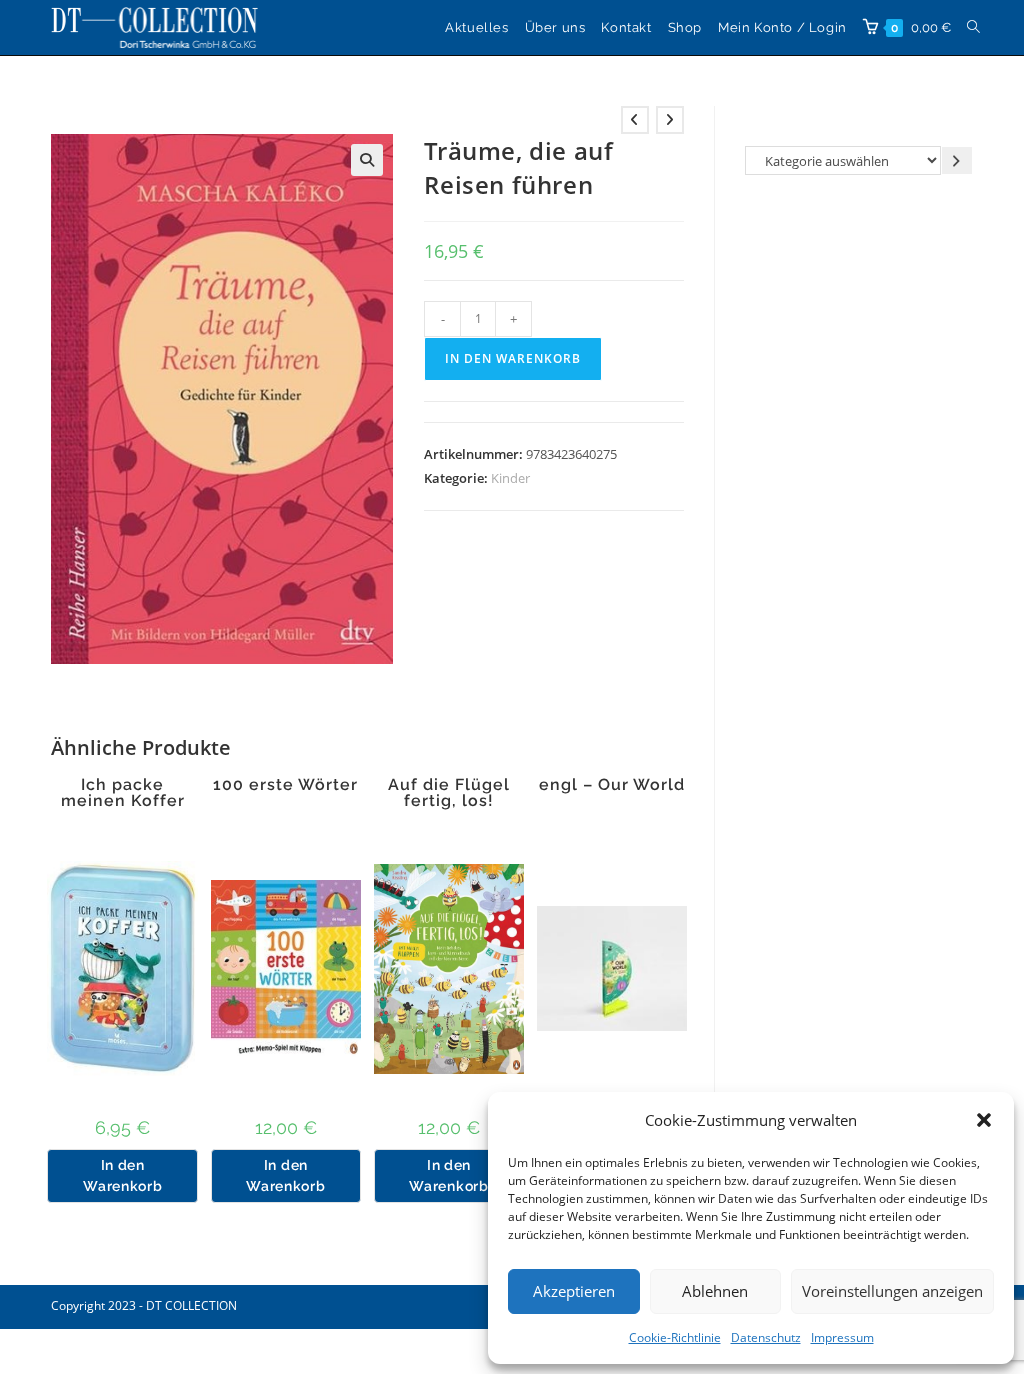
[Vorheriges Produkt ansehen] (635, 120)
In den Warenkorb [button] (122, 1175)
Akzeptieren (574, 1291)
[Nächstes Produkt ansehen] (670, 120)
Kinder (510, 478)
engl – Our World (612, 785)
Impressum (842, 1337)
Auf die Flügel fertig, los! (449, 793)
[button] (984, 1120)
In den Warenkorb (513, 358)
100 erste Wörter (285, 785)
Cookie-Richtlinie (675, 1337)
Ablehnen (715, 1291)
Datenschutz (766, 1337)
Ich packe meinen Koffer (123, 793)
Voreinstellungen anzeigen (892, 1291)
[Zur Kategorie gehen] (957, 160)
